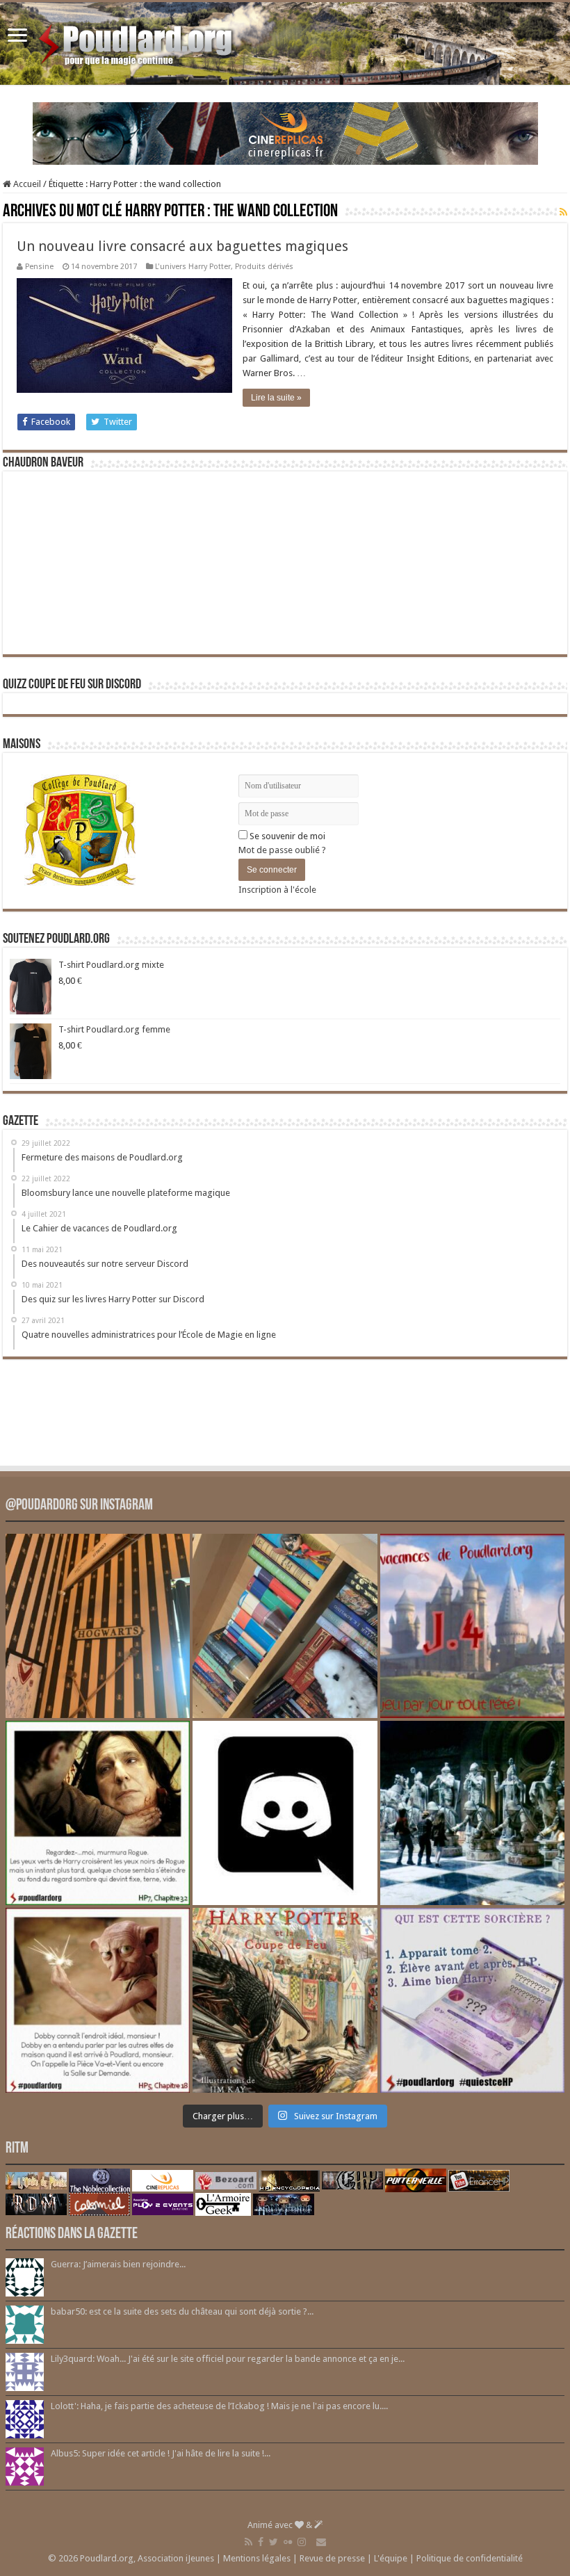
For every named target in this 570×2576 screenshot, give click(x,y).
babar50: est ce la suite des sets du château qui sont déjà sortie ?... (182, 2311)
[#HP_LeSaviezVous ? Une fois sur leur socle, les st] (472, 1813)
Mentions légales (257, 2558)
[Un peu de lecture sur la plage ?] (285, 1626)
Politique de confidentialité (470, 2558)
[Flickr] (288, 2542)
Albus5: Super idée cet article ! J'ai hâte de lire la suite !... (161, 2453)
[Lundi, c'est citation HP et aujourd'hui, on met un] (98, 2000)
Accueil (26, 184)
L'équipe (391, 2558)
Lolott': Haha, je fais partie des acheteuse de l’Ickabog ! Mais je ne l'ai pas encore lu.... (219, 2406)
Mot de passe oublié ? (282, 850)
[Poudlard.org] (137, 41)
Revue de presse (332, 2558)
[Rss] (249, 2542)
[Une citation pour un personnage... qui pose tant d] (98, 1813)
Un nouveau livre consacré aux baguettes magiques (182, 246)
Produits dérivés (264, 267)
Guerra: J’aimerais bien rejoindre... (118, 2264)
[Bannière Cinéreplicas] (285, 132)
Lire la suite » (276, 398)
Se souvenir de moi (286, 836)
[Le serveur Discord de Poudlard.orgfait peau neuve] (285, 1813)
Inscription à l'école (277, 890)
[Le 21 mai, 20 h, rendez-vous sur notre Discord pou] (285, 2000)
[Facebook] (261, 2542)
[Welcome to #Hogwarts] (98, 1626)
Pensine (39, 267)
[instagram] (302, 2542)
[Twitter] (274, 2542)
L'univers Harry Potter (193, 267)
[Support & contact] (321, 2542)
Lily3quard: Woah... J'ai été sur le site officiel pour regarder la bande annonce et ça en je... (228, 2359)
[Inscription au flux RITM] (563, 212)
